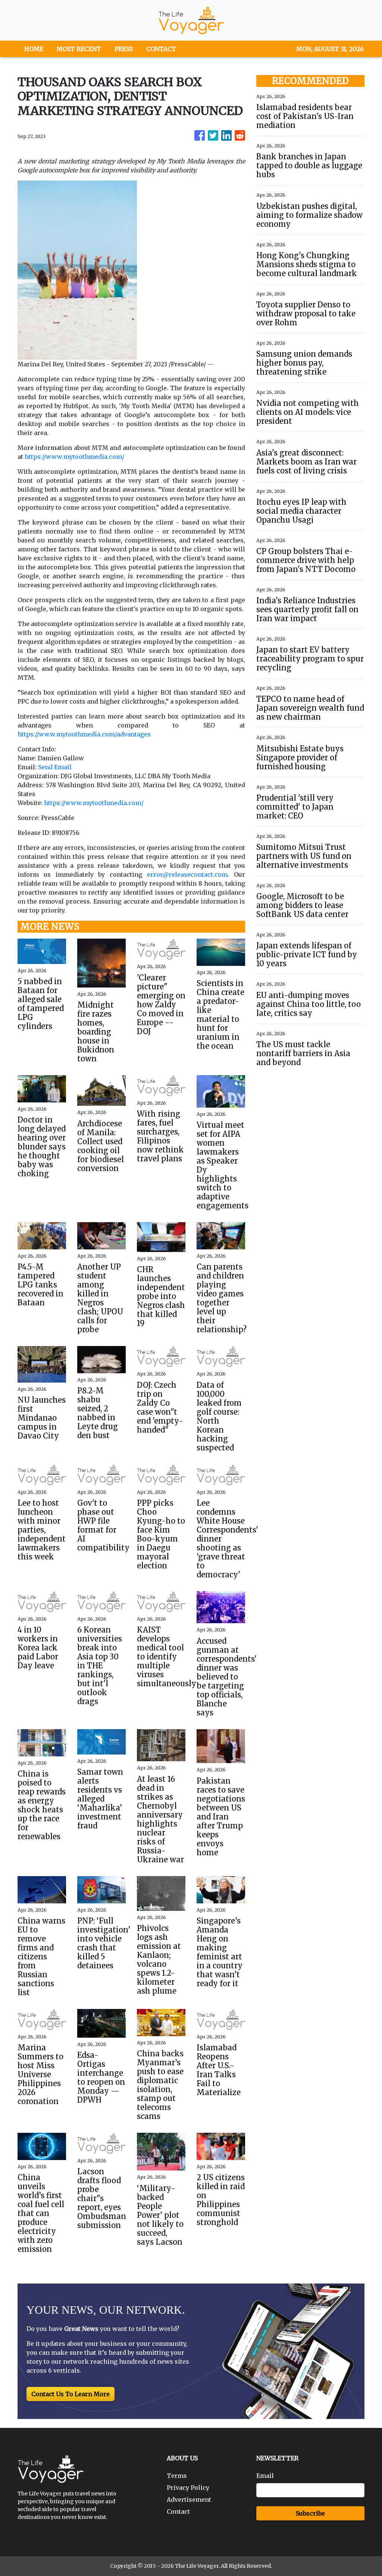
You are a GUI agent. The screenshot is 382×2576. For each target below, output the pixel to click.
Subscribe (310, 2513)
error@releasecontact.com (187, 874)
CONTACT (161, 49)
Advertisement (189, 2500)
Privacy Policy (188, 2488)
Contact (178, 2511)
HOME (34, 49)
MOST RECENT (79, 49)
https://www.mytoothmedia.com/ (74, 457)
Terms (177, 2476)
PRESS (124, 49)
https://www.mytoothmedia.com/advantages (84, 734)
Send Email (55, 767)
